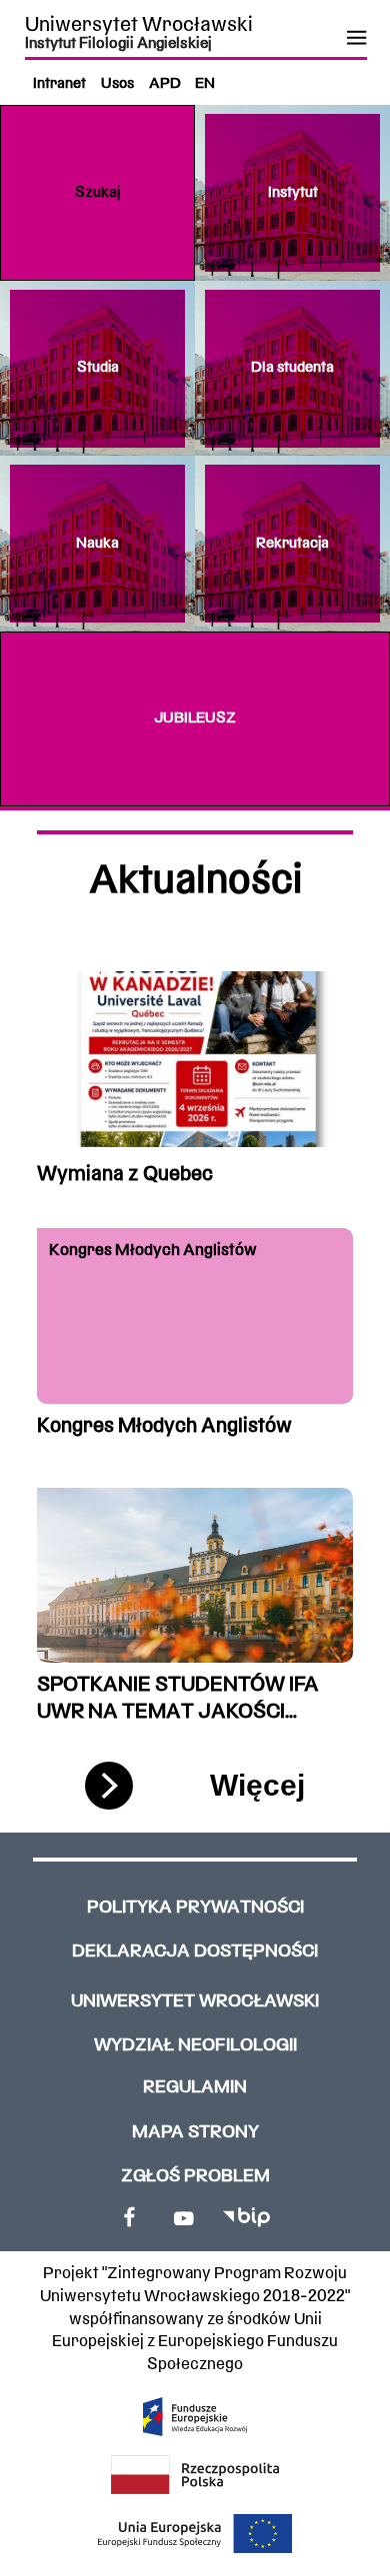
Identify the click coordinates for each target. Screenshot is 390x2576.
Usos (117, 84)
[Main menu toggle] (356, 38)
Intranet (59, 84)
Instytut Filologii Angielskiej (118, 44)
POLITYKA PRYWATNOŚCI (195, 1908)
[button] (97, 193)
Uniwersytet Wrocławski (139, 25)
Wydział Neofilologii (195, 2046)
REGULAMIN (195, 2088)
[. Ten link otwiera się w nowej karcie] (130, 2217)
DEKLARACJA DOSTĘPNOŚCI (195, 1952)
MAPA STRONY (195, 2133)
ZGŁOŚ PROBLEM (195, 2177)
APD (165, 84)
